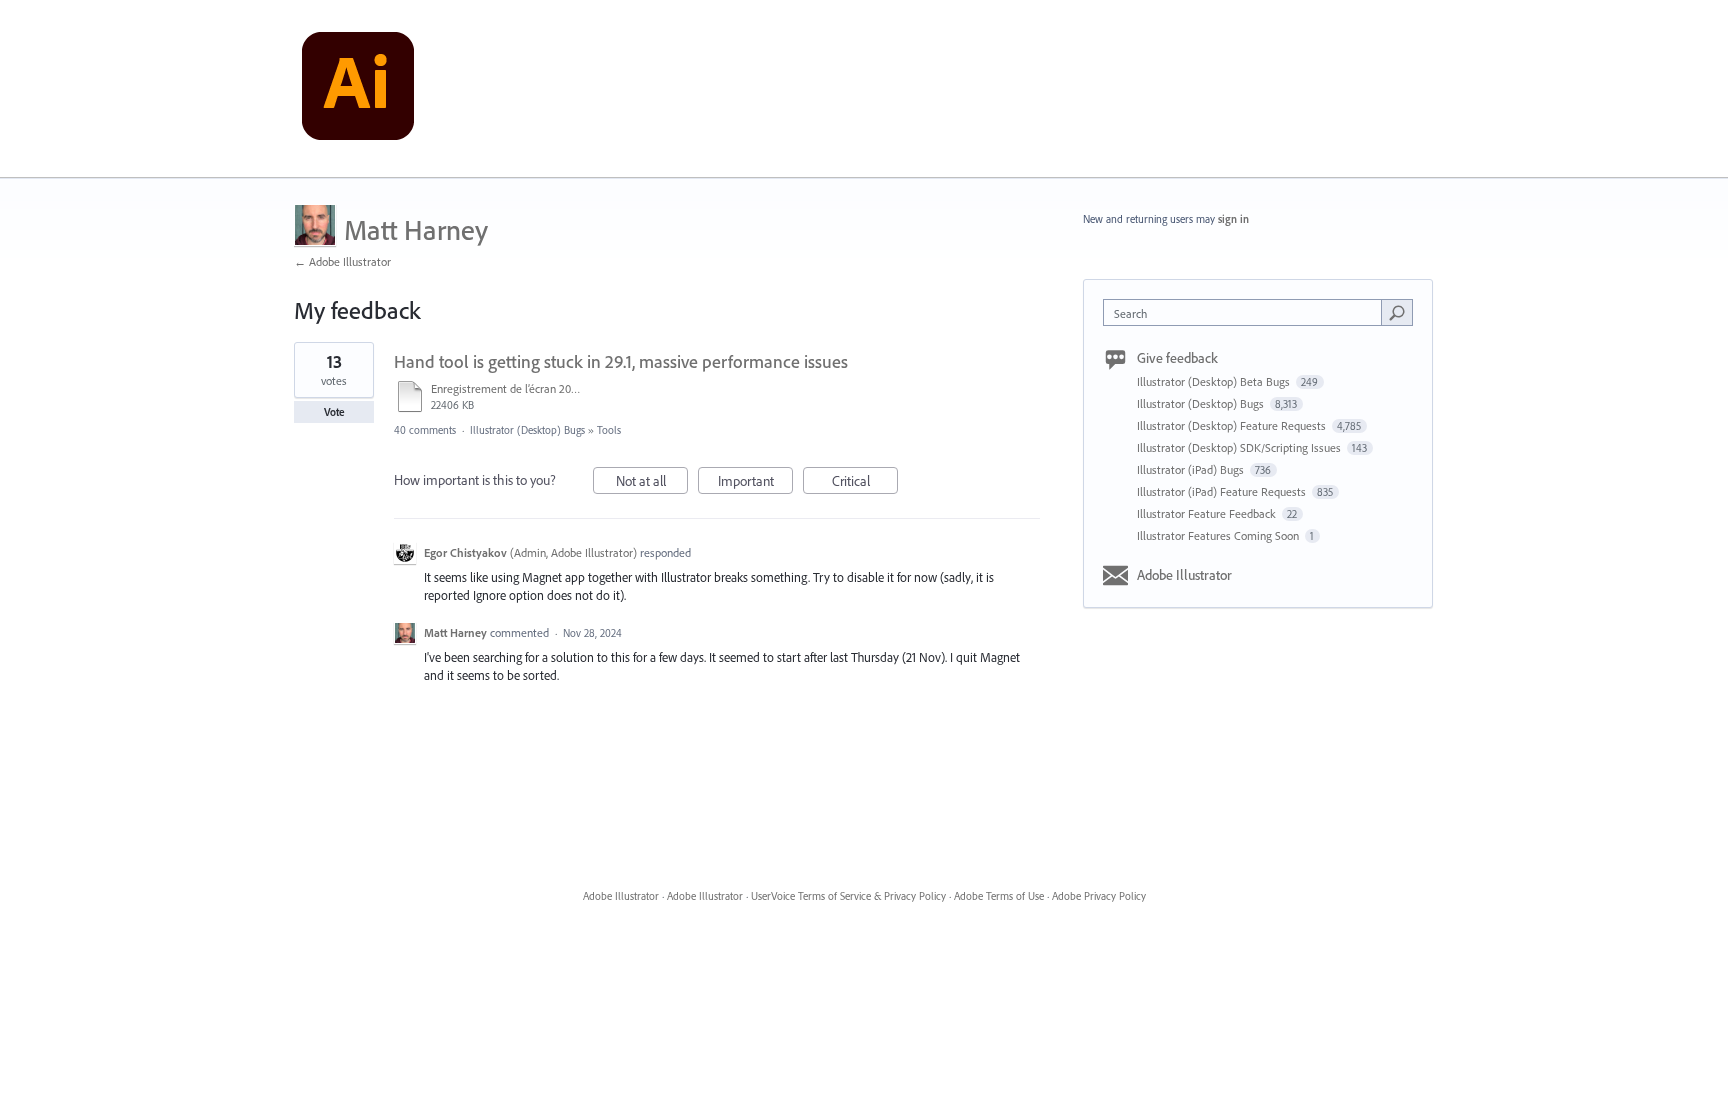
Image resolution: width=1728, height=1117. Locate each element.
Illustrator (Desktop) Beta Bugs (1215, 381)
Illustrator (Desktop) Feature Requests (1233, 425)
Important (755, 483)
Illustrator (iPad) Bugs (1192, 469)
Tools (609, 430)
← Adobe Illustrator (342, 261)
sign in (1233, 219)
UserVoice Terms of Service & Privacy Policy (848, 896)
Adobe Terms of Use (999, 896)
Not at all (652, 483)
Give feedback (1177, 358)
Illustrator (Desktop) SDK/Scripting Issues (1240, 447)
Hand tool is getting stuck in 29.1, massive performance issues (621, 361)
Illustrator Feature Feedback (1208, 513)
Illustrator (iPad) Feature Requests (1223, 491)
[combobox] (1247, 312)
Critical (865, 483)
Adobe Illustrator (1184, 575)
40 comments (425, 430)
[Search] (1397, 312)
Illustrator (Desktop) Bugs (527, 430)
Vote (334, 412)
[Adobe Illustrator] (358, 89)
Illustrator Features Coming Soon (1219, 535)
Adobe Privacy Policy (1099, 896)
